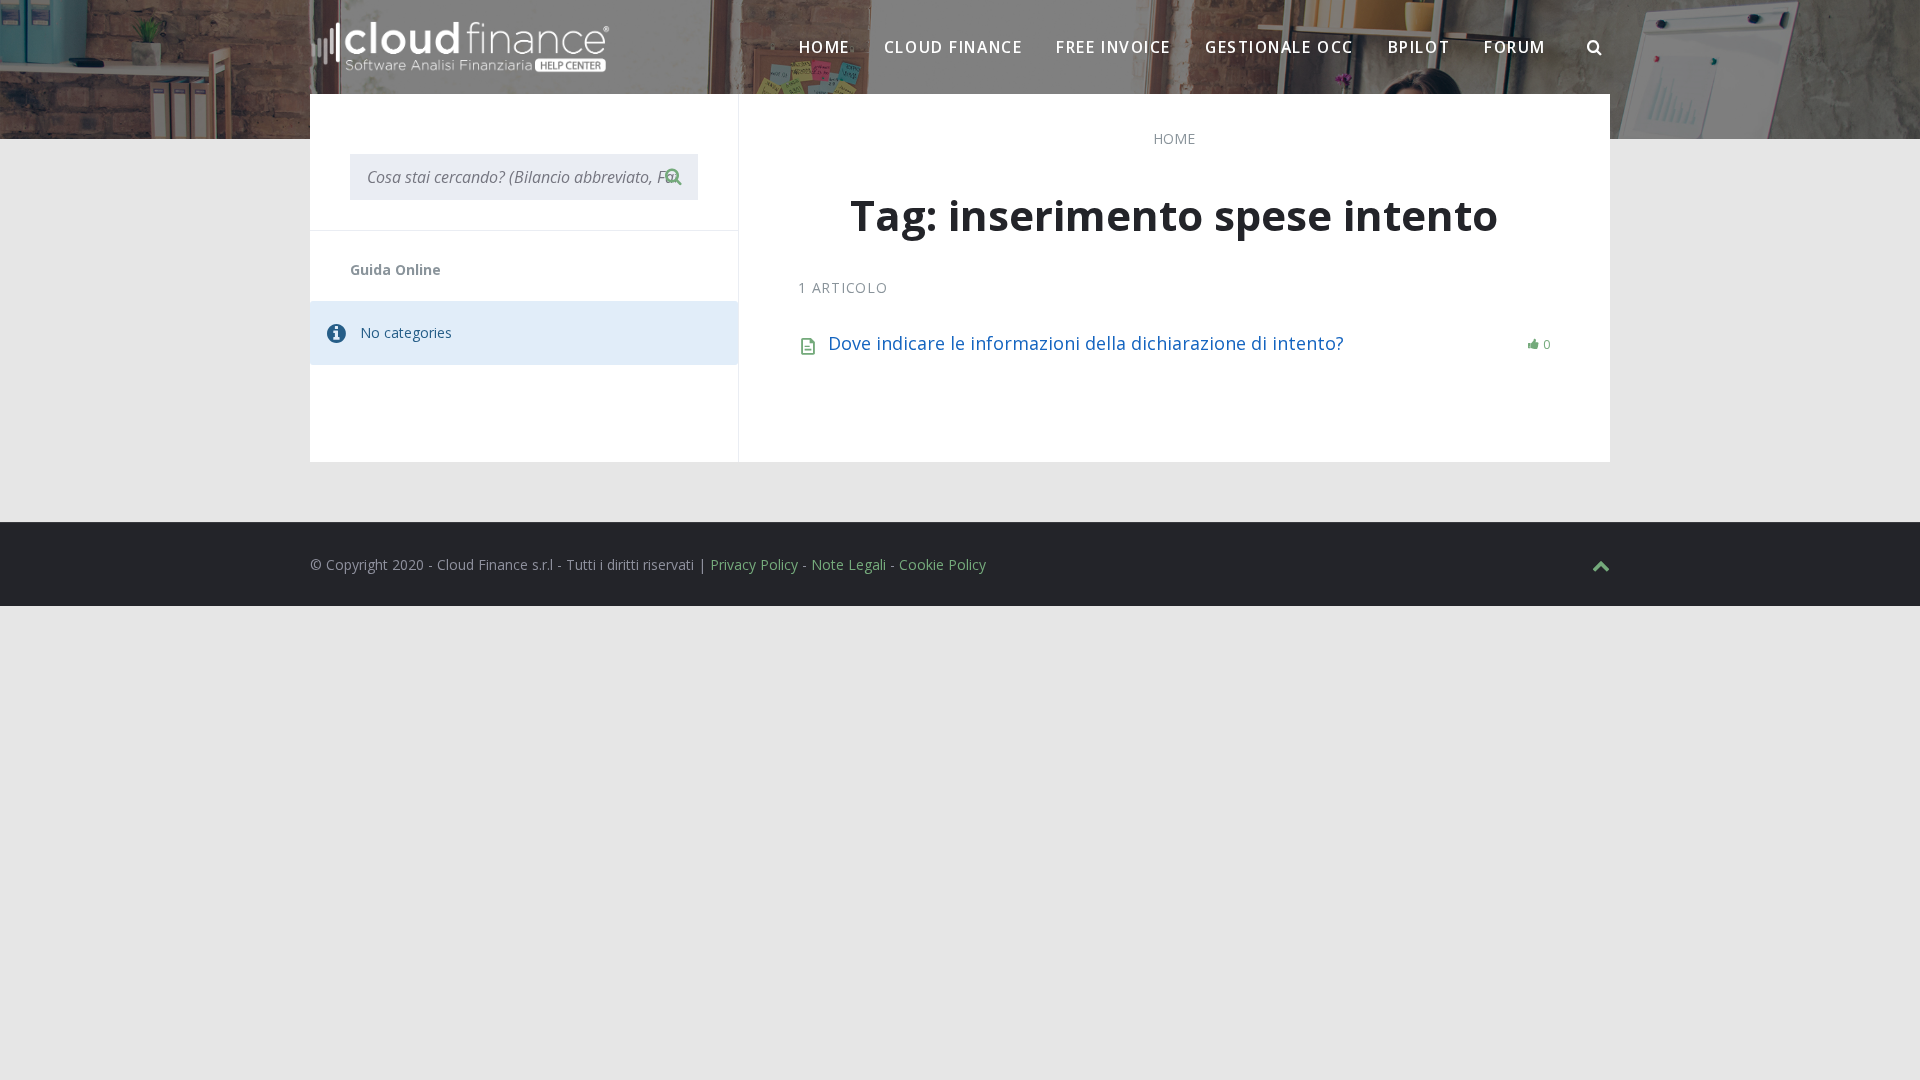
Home (824, 47)
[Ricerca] (1595, 48)
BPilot (1419, 47)
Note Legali (848, 564)
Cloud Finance (953, 47)
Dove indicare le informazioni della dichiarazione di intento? (1086, 343)
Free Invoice (1113, 47)
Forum (1515, 47)
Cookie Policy (942, 564)
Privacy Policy (754, 564)
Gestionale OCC (1279, 47)
